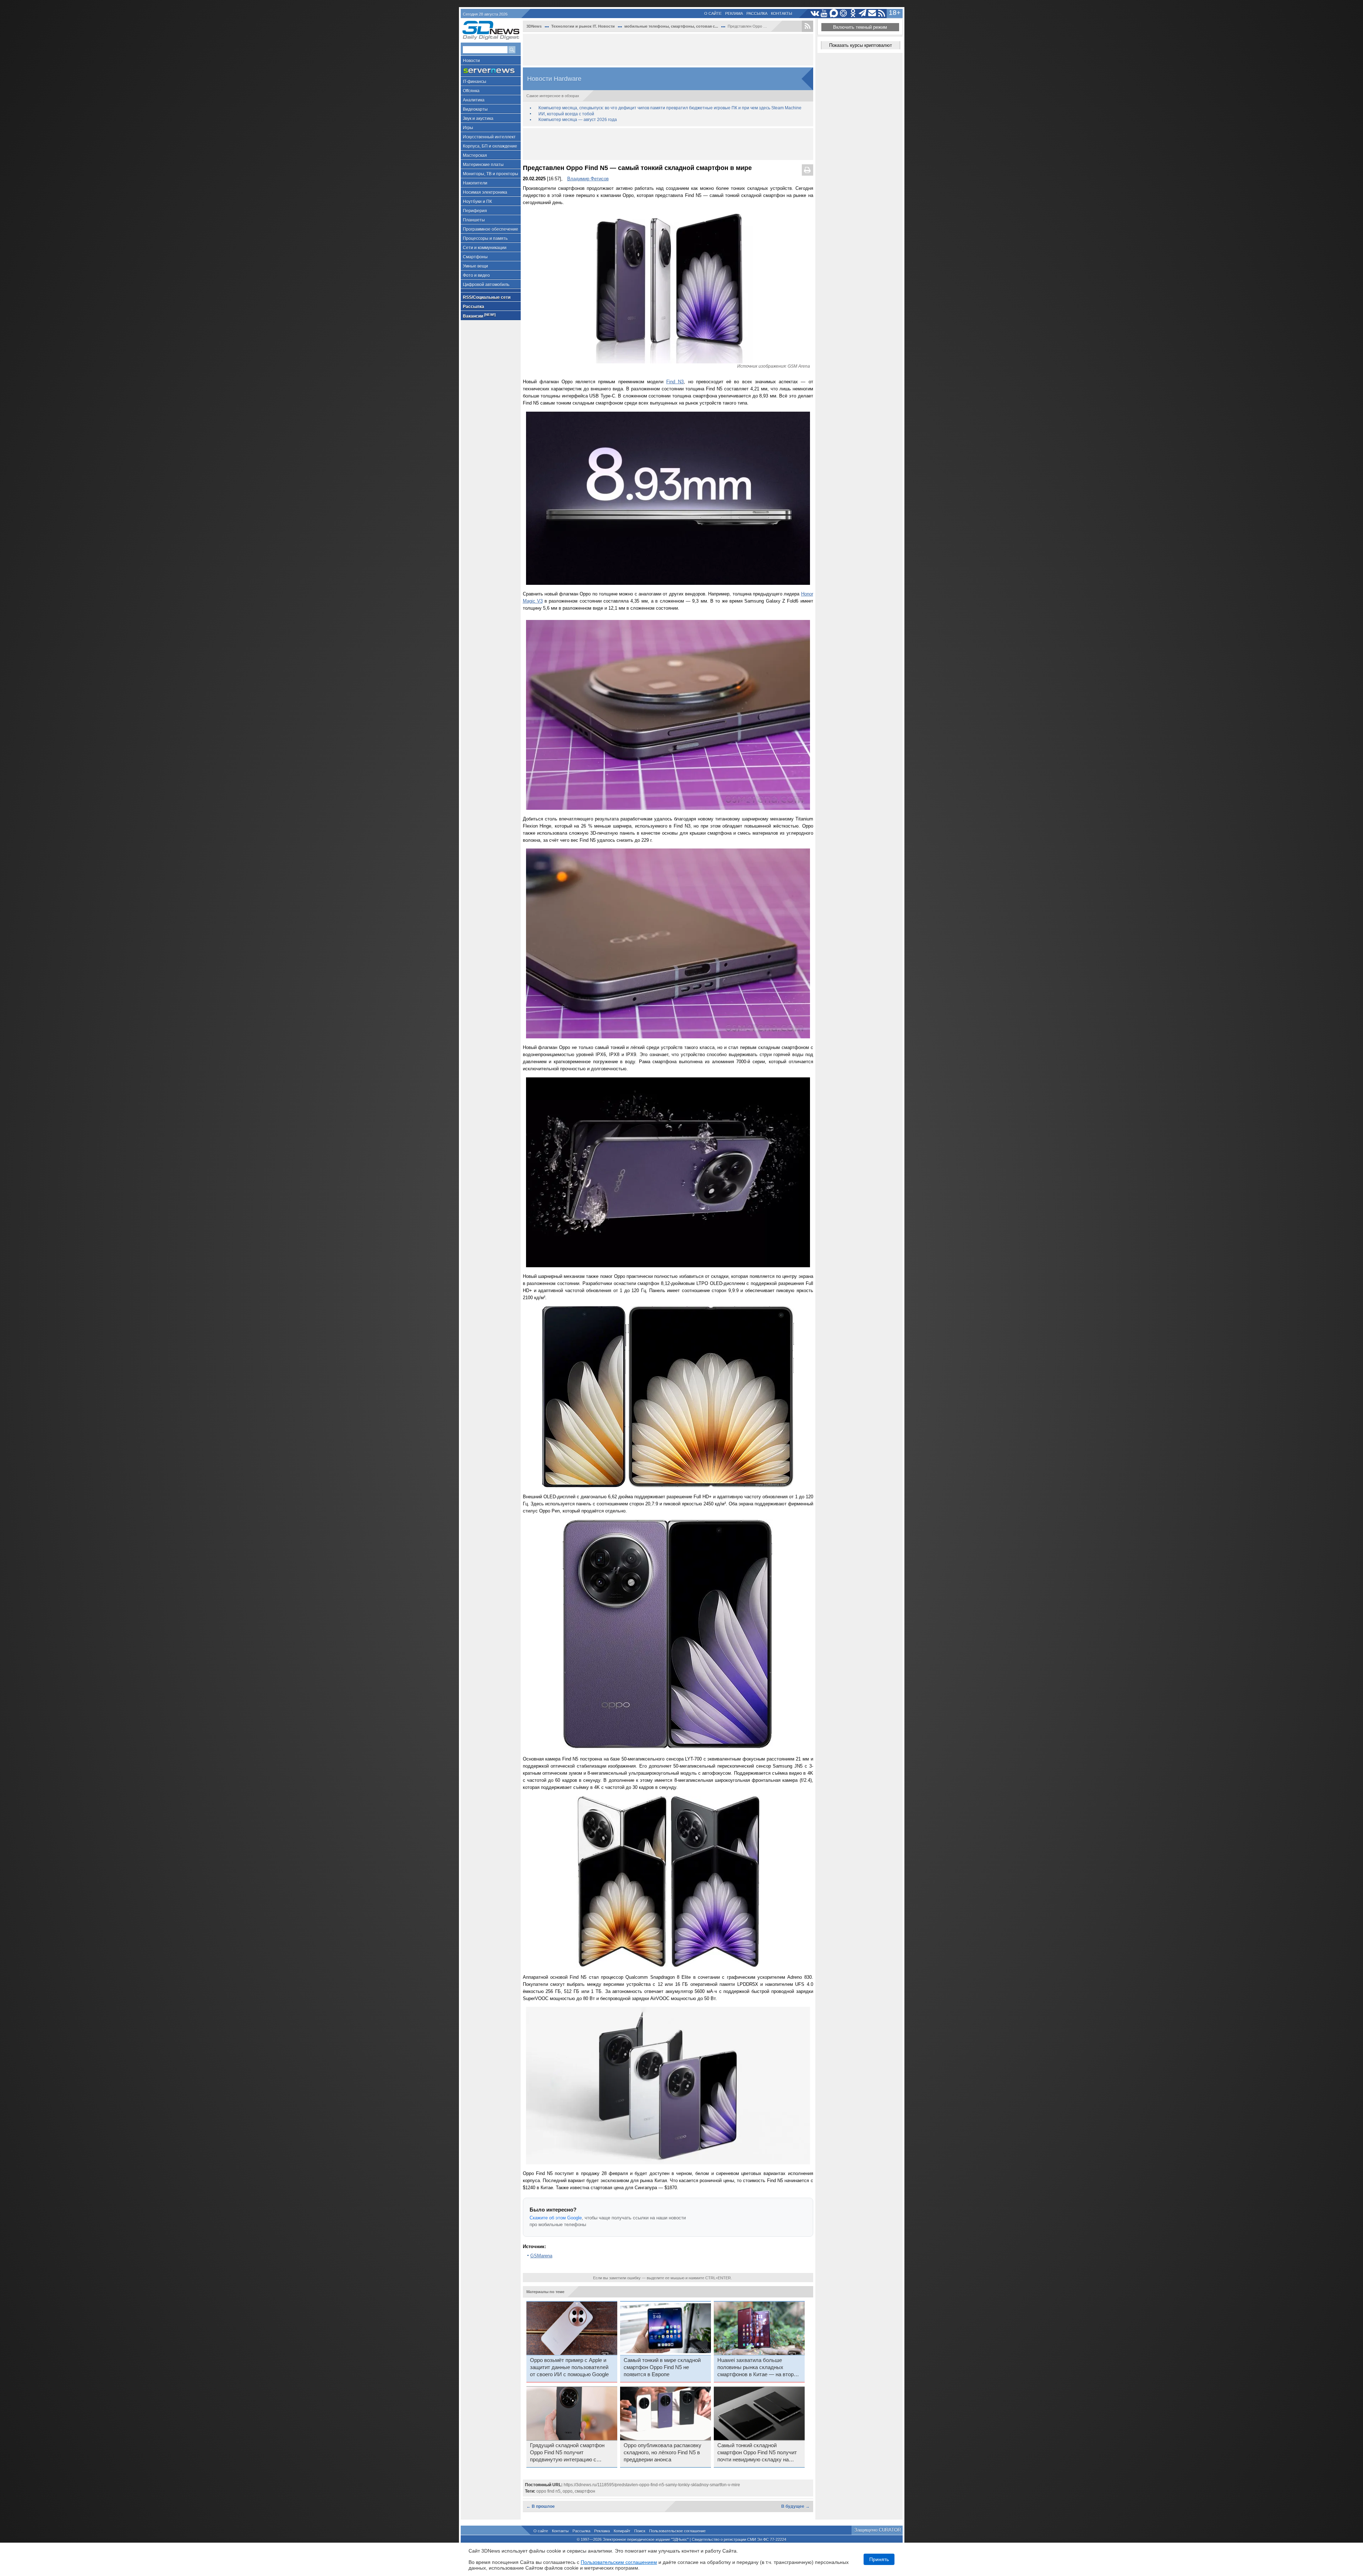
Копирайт (622, 2531)
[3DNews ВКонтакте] (815, 13)
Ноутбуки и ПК (477, 202)
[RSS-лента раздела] (808, 26)
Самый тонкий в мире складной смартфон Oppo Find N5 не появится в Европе (662, 2367)
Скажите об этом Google (556, 2218)
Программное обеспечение (491, 229)
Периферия (475, 211)
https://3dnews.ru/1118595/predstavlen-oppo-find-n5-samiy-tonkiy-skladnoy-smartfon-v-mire (652, 2485)
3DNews (534, 26)
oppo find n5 (548, 2491)
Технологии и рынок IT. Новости (583, 26)
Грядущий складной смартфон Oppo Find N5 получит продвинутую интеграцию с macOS (567, 2453)
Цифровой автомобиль (486, 285)
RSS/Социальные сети (487, 297)
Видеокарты (475, 109)
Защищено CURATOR (878, 2530)
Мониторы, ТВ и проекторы (491, 174)
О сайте (713, 13)
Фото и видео (476, 275)
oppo (568, 2491)
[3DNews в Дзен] (844, 13)
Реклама (734, 13)
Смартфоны (475, 257)
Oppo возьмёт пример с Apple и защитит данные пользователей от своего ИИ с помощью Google (569, 2367)
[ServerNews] (491, 71)
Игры (468, 128)
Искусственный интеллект (489, 137)
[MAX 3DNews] (834, 13)
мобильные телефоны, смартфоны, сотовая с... (671, 26)
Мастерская (475, 155)
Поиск (640, 2531)
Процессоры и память (485, 238)
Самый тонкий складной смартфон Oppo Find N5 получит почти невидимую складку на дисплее (757, 2453)
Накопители (475, 183)
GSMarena (541, 2256)
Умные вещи (475, 266)
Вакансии (479, 316)
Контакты (782, 13)
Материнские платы (483, 165)
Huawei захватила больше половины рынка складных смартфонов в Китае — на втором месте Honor (759, 2368)
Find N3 (675, 382)
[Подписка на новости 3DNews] (872, 13)
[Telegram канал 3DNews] (863, 13)
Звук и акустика (478, 119)
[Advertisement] (668, 50)
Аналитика (474, 100)
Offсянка (471, 91)
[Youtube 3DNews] (824, 13)
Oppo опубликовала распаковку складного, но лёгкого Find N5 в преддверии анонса (663, 2453)
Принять (879, 2559)
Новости (471, 61)
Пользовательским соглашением (619, 2562)
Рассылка (757, 13)
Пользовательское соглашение (677, 2531)
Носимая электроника (485, 192)
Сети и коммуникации (485, 248)
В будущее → (795, 2506)
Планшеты (474, 220)
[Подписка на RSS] (882, 13)
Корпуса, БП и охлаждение (490, 146)
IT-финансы (475, 82)
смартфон (585, 2491)
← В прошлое (541, 2506)
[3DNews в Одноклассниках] (853, 13)
